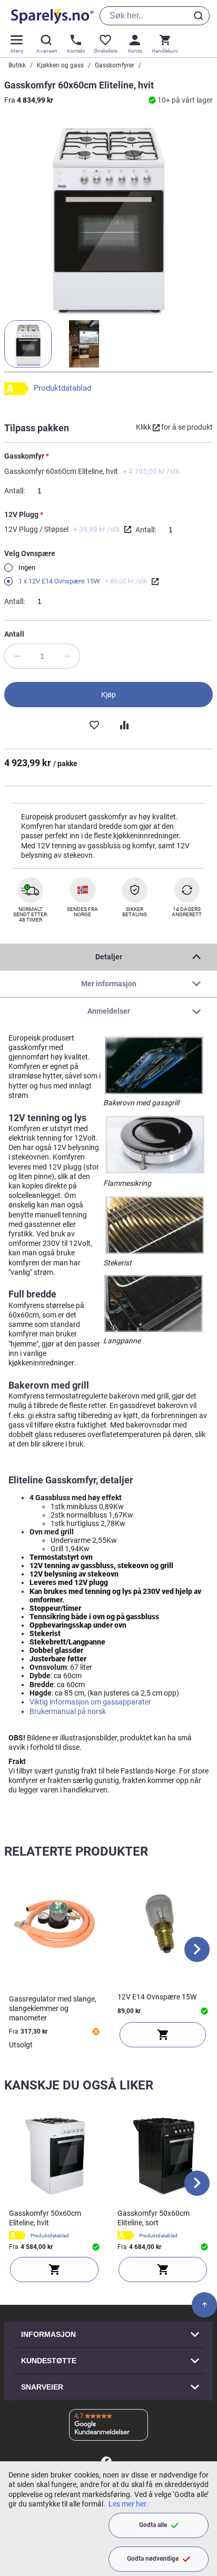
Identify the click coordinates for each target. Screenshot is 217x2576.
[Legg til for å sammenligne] (123, 724)
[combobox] (155, 16)
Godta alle (153, 2525)
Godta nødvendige (153, 2559)
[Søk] (200, 16)
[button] (28, 344)
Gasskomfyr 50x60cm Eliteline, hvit (45, 2218)
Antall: (14, 491)
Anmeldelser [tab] (109, 1011)
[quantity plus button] (67, 656)
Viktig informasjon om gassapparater (90, 1702)
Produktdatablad (62, 388)
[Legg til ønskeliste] (94, 724)
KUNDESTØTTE (49, 2361)
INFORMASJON (48, 2334)
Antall (14, 634)
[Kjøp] (163, 2035)
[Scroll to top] (204, 2305)
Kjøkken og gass (60, 65)
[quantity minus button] (17, 656)
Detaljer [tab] (109, 957)
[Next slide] (197, 1949)
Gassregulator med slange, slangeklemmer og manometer (53, 2008)
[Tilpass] (54, 2270)
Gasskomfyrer (115, 65)
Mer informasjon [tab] (109, 984)
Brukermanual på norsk (68, 1711)
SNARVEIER (42, 2387)
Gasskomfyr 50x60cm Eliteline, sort (154, 2218)
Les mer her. (128, 2504)
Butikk (17, 65)
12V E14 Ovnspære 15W (157, 1997)
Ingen (26, 567)
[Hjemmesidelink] (50, 16)
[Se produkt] (128, 529)
